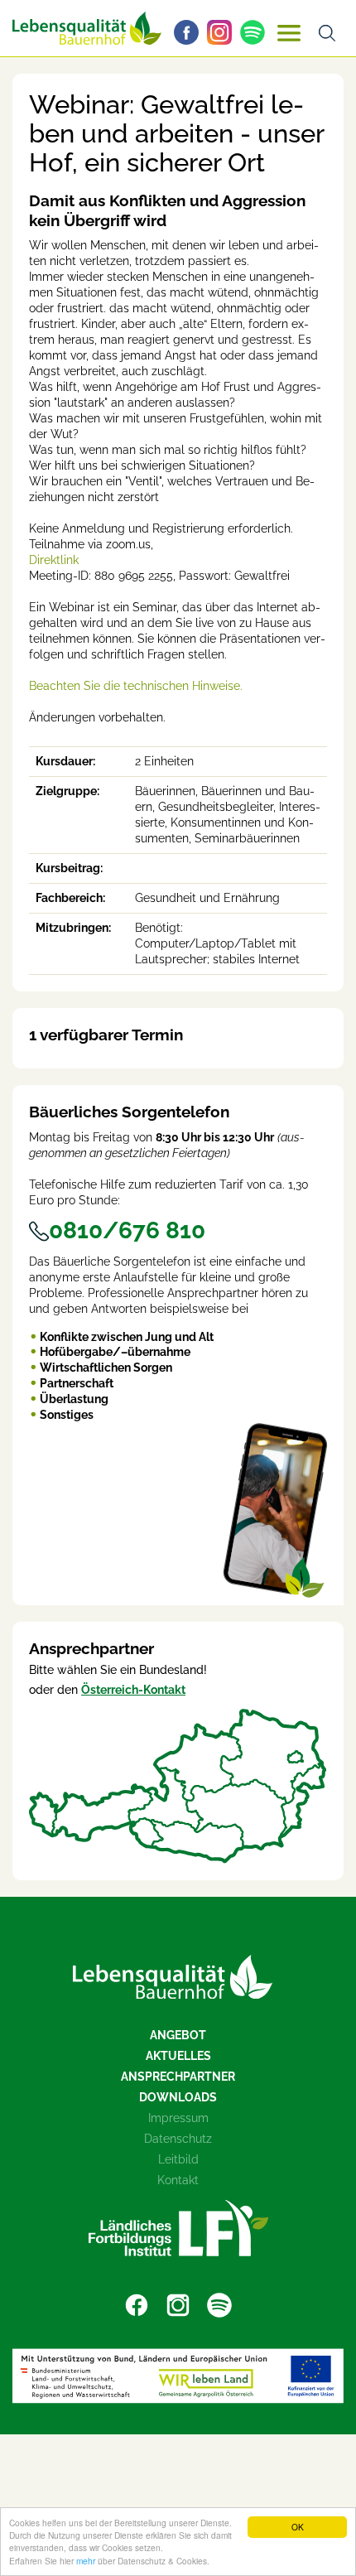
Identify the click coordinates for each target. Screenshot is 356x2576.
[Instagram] (224, 32)
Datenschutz (178, 2139)
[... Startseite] (87, 28)
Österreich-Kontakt (133, 1690)
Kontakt (178, 2180)
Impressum (178, 2118)
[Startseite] (173, 1977)
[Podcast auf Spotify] (257, 32)
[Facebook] (190, 32)
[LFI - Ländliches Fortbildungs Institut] (178, 2228)
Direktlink (54, 560)
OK (298, 2527)
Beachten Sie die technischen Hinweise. (136, 686)
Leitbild (178, 2159)
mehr (86, 2561)
